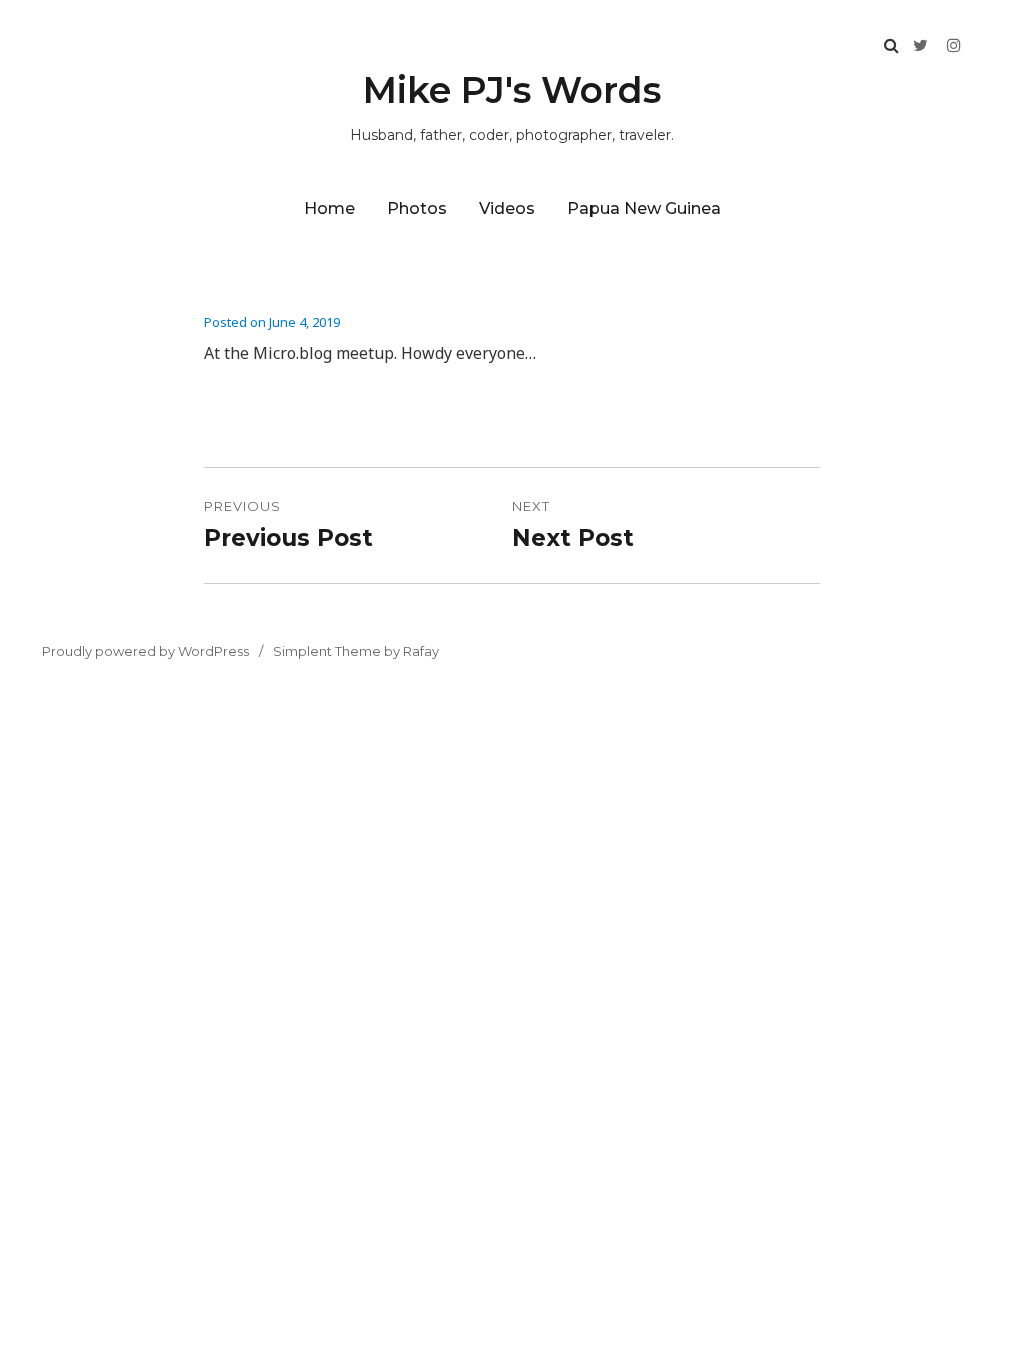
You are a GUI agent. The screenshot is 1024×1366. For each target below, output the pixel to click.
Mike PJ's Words (512, 90)
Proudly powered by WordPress (145, 651)
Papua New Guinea (644, 208)
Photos (417, 208)
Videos (507, 208)
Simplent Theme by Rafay (356, 651)
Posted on (272, 322)
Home (329, 208)
